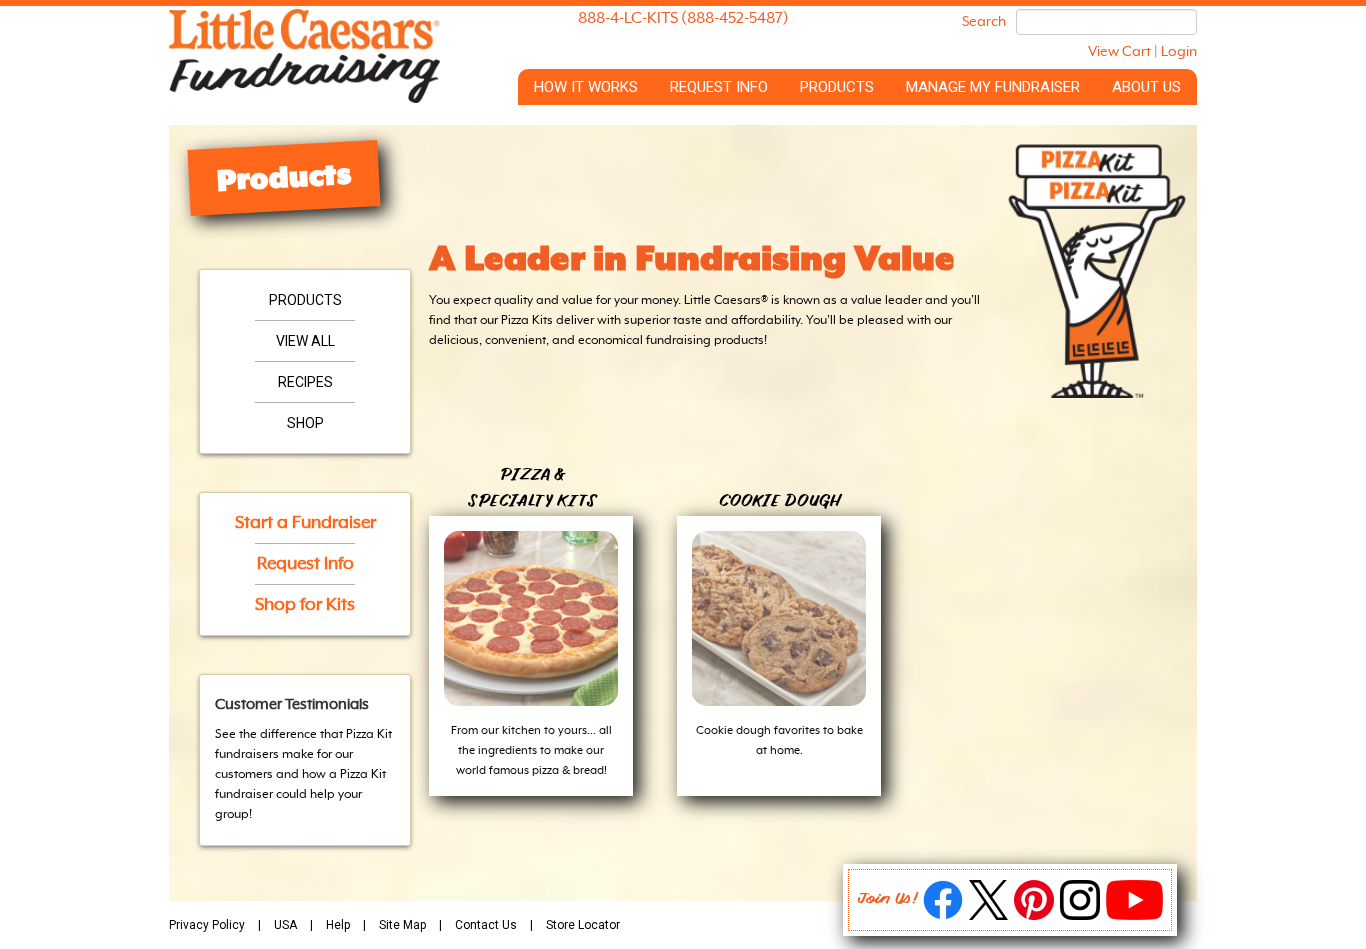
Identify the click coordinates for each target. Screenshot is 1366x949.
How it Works (586, 87)
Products (837, 87)
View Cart (1119, 52)
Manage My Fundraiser (993, 87)
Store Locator (583, 925)
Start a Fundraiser (305, 523)
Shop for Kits (305, 605)
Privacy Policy (207, 925)
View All (305, 341)
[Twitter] (988, 916)
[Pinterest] (1034, 916)
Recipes (305, 382)
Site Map (402, 925)
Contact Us (486, 925)
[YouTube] (1134, 916)
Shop (305, 423)
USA (285, 925)
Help (338, 925)
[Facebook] (943, 916)
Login (1179, 52)
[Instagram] (1080, 916)
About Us (1146, 87)
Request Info (719, 87)
